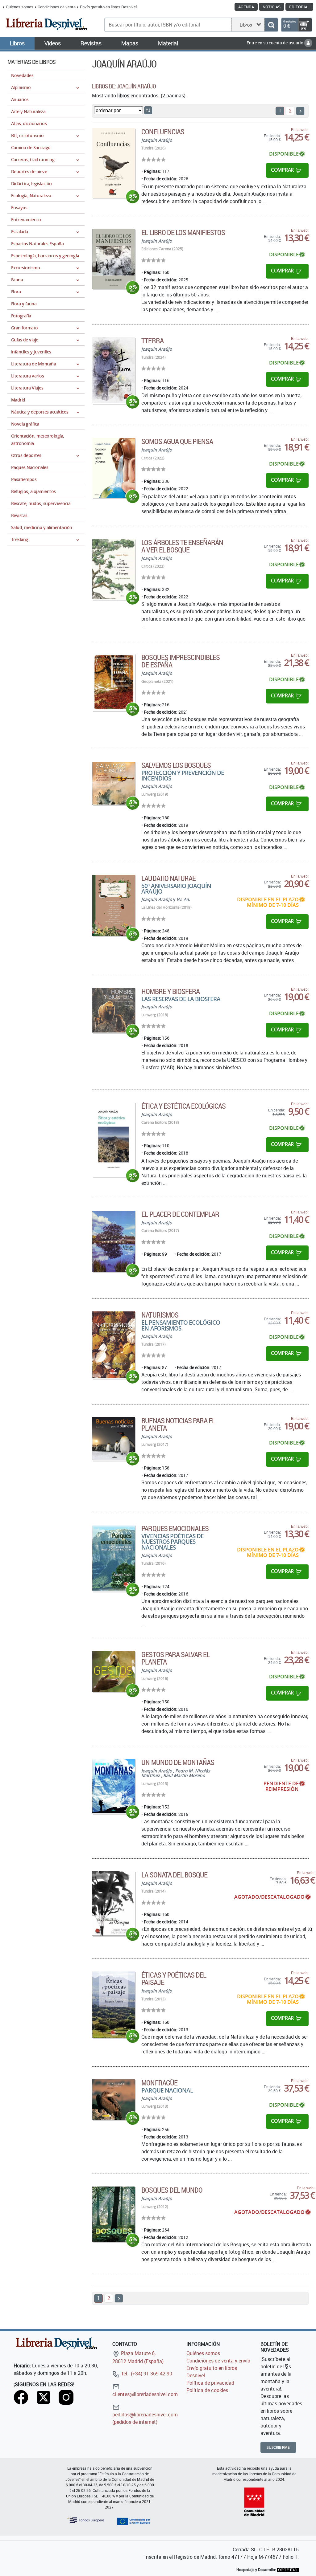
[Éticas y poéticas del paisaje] (114, 2004)
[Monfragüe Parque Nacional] (114, 2099)
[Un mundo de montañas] (114, 1786)
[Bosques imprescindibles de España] (114, 682)
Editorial (299, 7)
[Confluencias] (114, 163)
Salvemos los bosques (176, 765)
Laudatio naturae (168, 878)
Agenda (246, 7)
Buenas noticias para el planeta (178, 1424)
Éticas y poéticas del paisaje (174, 1979)
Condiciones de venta (57, 7)
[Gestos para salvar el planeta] (114, 1671)
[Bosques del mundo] (114, 2214)
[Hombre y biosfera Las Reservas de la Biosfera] (114, 1010)
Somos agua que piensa (177, 441)
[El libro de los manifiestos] (114, 259)
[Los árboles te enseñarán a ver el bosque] (114, 569)
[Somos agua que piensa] (114, 468)
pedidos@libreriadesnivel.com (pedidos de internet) (145, 2418)
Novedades (22, 75)
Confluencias (163, 132)
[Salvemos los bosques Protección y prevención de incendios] (114, 783)
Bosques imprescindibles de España (181, 661)
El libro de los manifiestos (183, 232)
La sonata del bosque (174, 1875)
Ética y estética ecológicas (183, 1106)
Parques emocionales (175, 1528)
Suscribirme (278, 2447)
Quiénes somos (20, 7)
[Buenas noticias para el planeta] (114, 1439)
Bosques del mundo (172, 2190)
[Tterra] (114, 370)
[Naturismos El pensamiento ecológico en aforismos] (114, 1345)
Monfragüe (159, 2083)
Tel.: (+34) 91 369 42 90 (146, 2374)
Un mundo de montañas (178, 1762)
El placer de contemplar (180, 1214)
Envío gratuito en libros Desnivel (108, 7)
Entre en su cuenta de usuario (275, 43)
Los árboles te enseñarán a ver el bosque (182, 546)
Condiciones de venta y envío (218, 2361)
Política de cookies (207, 2390)
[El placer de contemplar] (114, 1241)
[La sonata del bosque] (114, 1903)
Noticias (272, 7)
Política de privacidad (210, 2383)
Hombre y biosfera (170, 991)
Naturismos (160, 1315)
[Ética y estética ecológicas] (114, 1140)
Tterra (152, 340)
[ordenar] (148, 110)
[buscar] (271, 25)
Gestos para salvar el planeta (175, 1658)
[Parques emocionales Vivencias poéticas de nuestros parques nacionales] (114, 1558)
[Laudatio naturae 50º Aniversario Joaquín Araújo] (114, 905)
